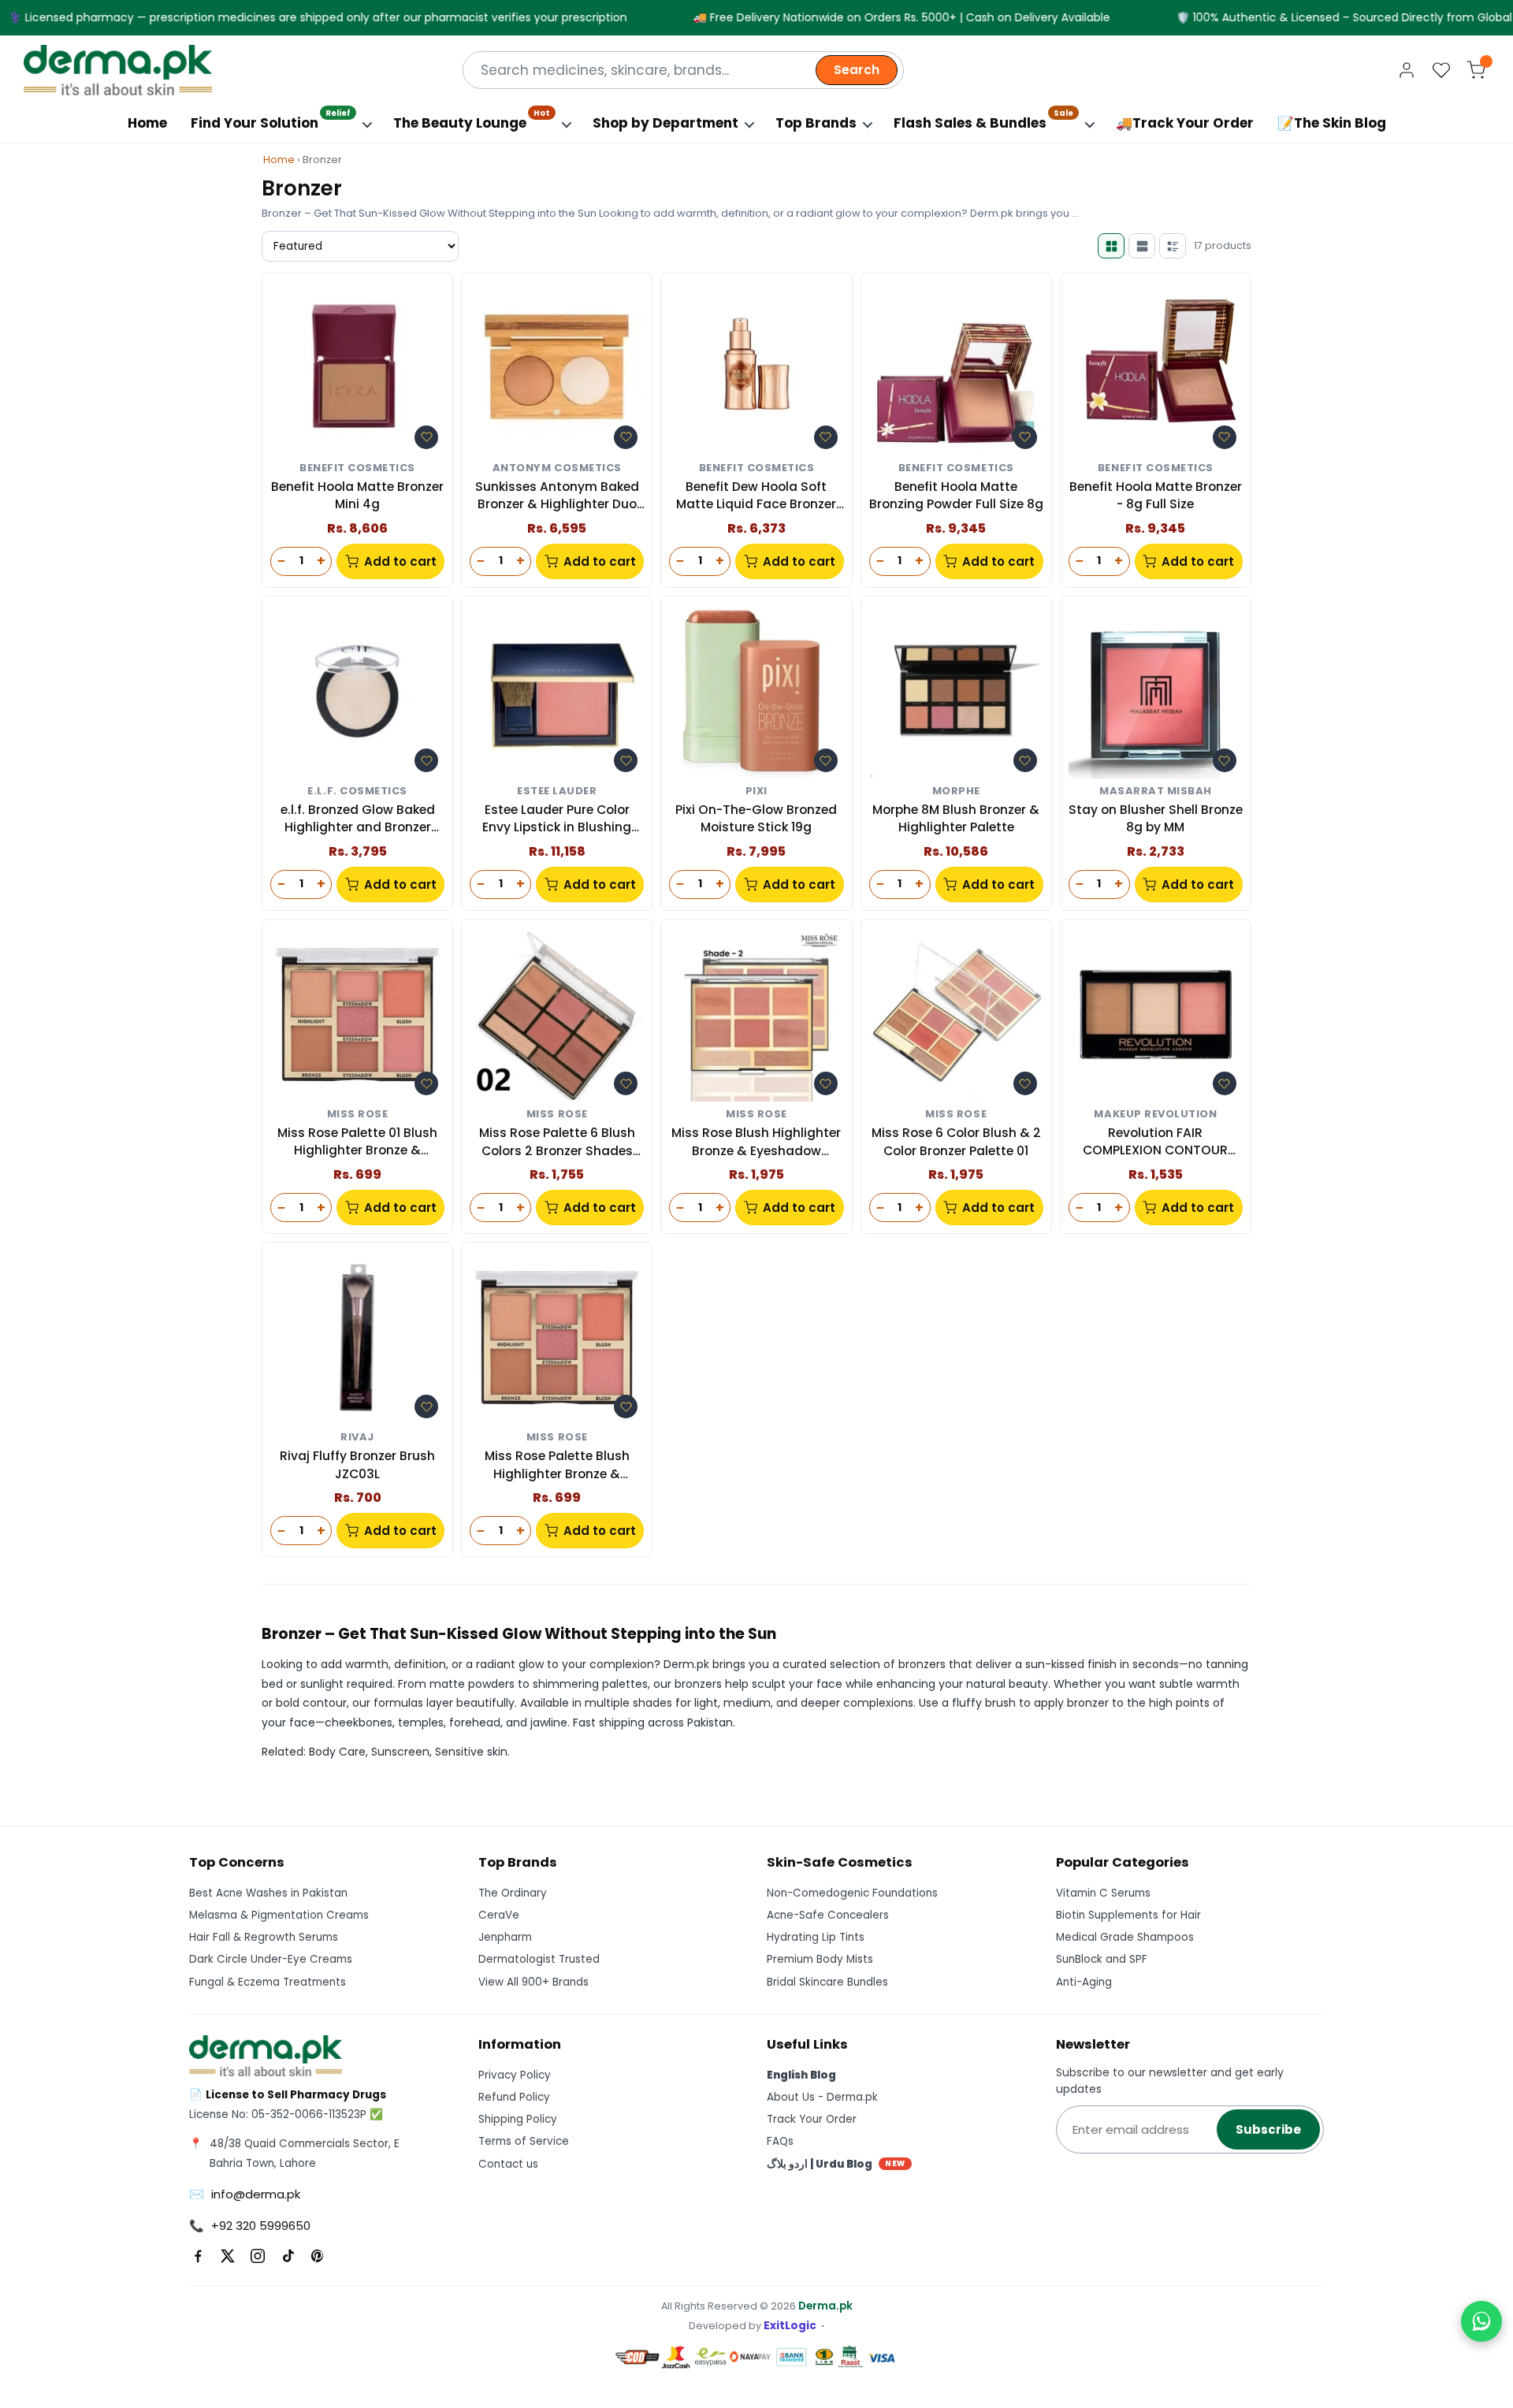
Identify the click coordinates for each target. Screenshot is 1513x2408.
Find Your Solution (271, 119)
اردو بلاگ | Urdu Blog (836, 2164)
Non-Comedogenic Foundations (852, 1893)
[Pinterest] (318, 2256)
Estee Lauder (557, 792)
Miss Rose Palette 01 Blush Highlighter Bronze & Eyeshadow (357, 1142)
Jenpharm (505, 1937)
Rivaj (357, 1438)
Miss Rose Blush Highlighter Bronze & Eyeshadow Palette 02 (756, 1142)
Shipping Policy (518, 2119)
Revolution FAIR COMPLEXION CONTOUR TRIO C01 (1155, 1142)
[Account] (1407, 70)
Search (857, 70)
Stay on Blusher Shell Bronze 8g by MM (1156, 818)
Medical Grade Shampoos (1125, 1937)
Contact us (508, 2164)
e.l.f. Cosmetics (357, 792)
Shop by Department (665, 123)
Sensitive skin (471, 1752)
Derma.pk (825, 2306)
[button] (426, 437)
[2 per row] (1111, 246)
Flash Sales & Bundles (983, 119)
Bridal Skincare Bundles (827, 1982)
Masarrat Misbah (1156, 792)
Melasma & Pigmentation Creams (279, 1915)
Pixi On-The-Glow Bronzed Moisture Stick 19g (756, 818)
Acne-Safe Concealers (828, 1915)
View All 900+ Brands (533, 1982)
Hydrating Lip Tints (816, 1937)
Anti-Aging (1084, 1982)
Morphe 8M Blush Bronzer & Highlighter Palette (956, 818)
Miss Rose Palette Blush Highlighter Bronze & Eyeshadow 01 (557, 1465)
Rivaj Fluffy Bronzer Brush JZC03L (357, 1464)
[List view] (1173, 246)
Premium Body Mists (820, 1959)
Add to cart (400, 561)
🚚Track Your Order (1185, 123)
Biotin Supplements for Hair (1128, 1915)
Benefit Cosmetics (357, 468)
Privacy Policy (515, 2075)
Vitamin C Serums (1103, 1893)
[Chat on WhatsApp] (1481, 2321)
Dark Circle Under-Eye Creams (271, 1959)
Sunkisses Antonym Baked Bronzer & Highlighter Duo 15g (557, 496)
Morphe (956, 792)
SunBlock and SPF (1102, 1959)
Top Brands (816, 123)
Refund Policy (514, 2097)
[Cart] (1476, 70)
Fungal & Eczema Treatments (268, 1982)
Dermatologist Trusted (539, 1959)
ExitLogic (790, 2326)
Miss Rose (358, 1115)
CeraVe (499, 1915)
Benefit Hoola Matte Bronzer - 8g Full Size (1156, 495)
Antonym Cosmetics (557, 468)
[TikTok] (288, 2256)
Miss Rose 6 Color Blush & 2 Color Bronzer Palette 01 (956, 1141)
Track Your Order (812, 2119)
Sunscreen (400, 1752)
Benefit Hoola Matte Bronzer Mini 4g (357, 495)
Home (147, 123)
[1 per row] (1142, 246)
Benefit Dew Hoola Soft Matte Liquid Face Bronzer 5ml (756, 496)
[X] (228, 2256)
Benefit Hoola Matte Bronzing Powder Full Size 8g (956, 495)
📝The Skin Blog (1332, 123)
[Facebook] (198, 2256)
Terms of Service (524, 2141)
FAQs (780, 2141)
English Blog (801, 2075)
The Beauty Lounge (472, 119)
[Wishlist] (1441, 70)
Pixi (756, 792)
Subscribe (1268, 2129)
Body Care (337, 1752)
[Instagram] (258, 2256)
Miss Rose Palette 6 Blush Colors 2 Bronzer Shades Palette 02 (557, 1142)
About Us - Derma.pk (822, 2097)
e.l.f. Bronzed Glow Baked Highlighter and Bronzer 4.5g (358, 819)
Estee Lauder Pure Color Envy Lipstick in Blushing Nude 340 (557, 819)
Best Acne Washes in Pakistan (268, 1893)
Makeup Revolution (1155, 1115)
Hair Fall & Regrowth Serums (264, 1937)
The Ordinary (513, 1893)
